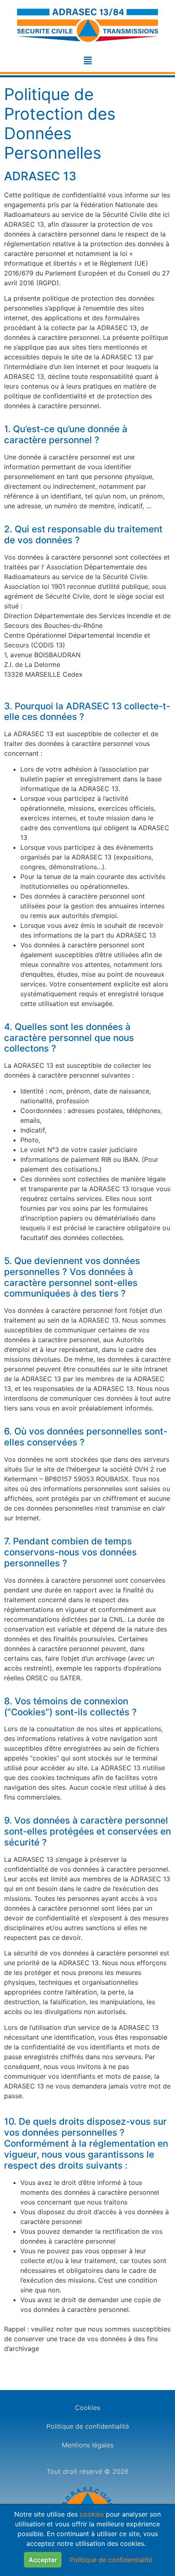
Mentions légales (88, 2445)
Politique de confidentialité (88, 2426)
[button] (87, 60)
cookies (92, 2514)
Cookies (87, 2408)
